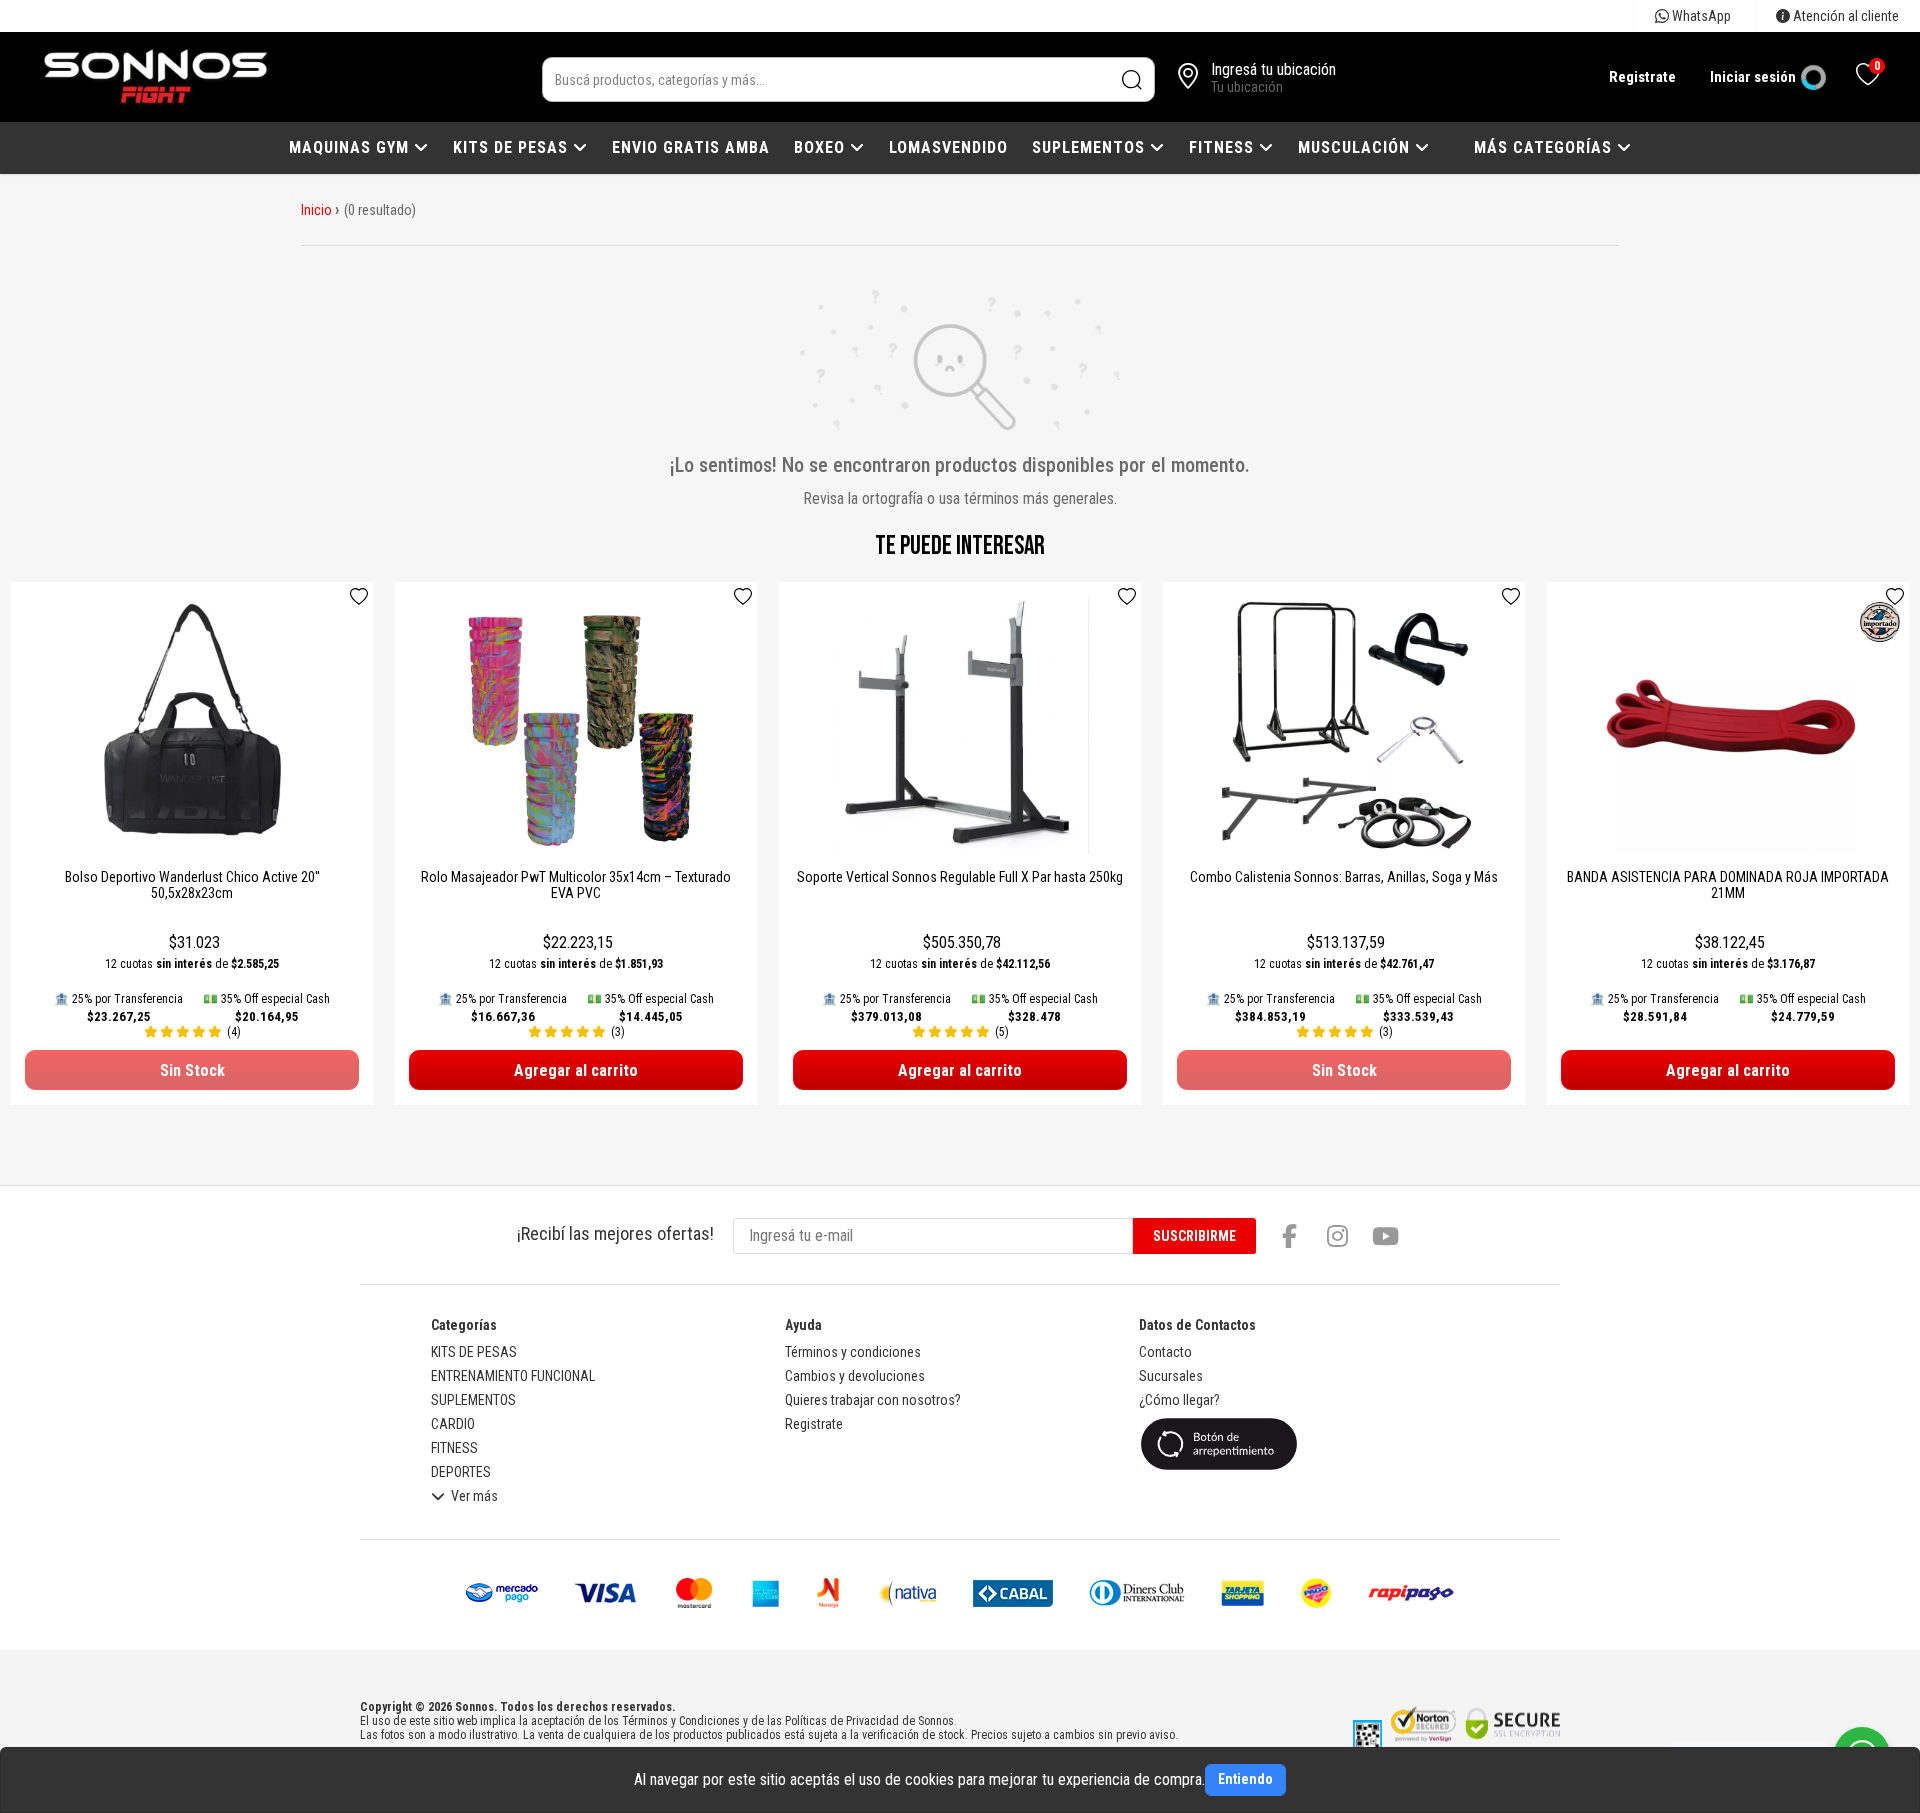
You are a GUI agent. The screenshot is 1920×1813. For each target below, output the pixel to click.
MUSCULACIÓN (1356, 147)
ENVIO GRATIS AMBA (691, 147)
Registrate (1642, 77)
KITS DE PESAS (513, 147)
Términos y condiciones (853, 1352)
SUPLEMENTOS (1091, 147)
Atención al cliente (1844, 16)
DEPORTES (461, 1472)
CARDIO (453, 1424)
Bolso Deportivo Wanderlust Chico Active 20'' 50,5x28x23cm (192, 885)
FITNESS (1224, 147)
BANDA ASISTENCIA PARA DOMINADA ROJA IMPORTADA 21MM (1728, 885)
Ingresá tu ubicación (1273, 69)
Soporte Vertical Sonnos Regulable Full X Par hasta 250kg (960, 877)
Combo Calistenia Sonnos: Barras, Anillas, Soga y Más (1344, 877)
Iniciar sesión (1753, 77)
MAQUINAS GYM (351, 147)
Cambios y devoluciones (855, 1376)
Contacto (1165, 1352)
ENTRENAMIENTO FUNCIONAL (513, 1376)
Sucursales (1171, 1376)
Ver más (474, 1496)
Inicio (316, 210)
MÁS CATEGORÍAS (1545, 147)
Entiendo (1245, 1779)
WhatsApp (1700, 16)
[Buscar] (1132, 79)
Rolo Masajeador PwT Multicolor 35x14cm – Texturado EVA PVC (576, 885)
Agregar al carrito (576, 1070)
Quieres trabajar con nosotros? (873, 1400)
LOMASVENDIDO (948, 147)
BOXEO (822, 147)
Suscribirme (1194, 1236)
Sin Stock (192, 1070)
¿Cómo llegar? (1179, 1400)
